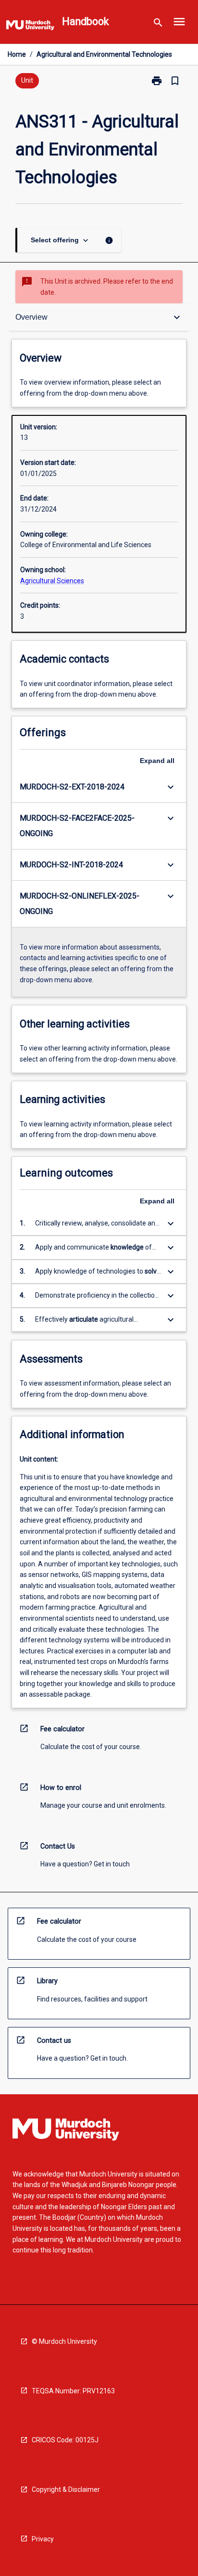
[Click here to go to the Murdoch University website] (30, 27)
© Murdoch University (64, 2341)
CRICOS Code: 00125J (65, 2440)
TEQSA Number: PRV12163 (73, 2391)
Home (17, 54)
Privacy (43, 2539)
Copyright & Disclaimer (66, 2489)
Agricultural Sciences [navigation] (52, 581)
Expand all (157, 761)
